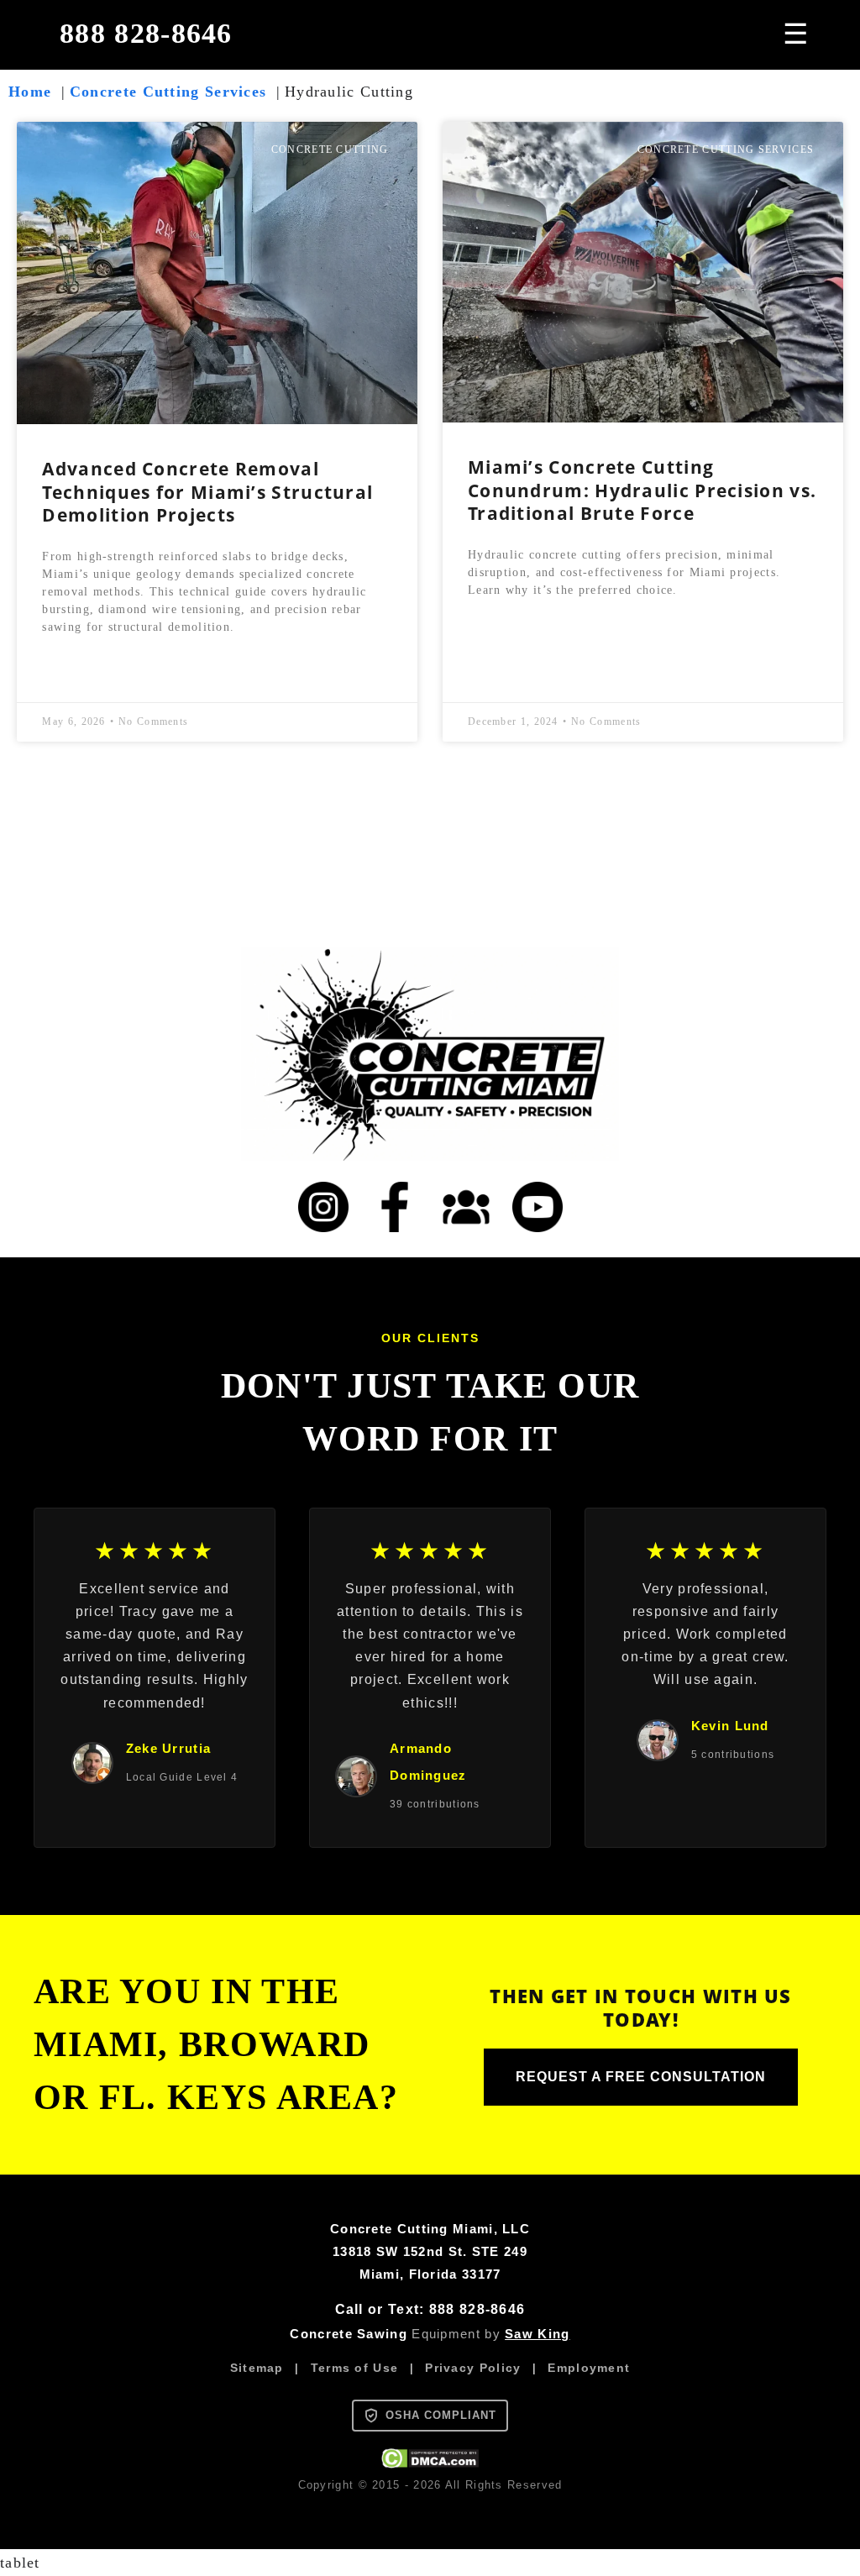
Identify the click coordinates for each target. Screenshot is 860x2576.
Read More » (83, 672)
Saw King (537, 2334)
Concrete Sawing (349, 2334)
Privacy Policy (473, 2368)
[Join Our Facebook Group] (466, 1207)
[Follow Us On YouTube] (537, 1207)
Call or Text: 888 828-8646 (430, 2309)
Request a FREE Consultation (641, 2077)
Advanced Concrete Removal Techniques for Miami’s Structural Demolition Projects (207, 492)
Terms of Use (355, 2368)
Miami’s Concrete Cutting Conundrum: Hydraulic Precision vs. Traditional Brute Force (642, 490)
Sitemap (257, 2368)
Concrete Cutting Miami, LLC (430, 2229)
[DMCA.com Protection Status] (430, 2464)
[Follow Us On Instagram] (323, 1207)
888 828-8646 (146, 33)
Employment (589, 2368)
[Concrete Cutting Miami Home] (430, 1054)
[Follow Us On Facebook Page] (395, 1207)
